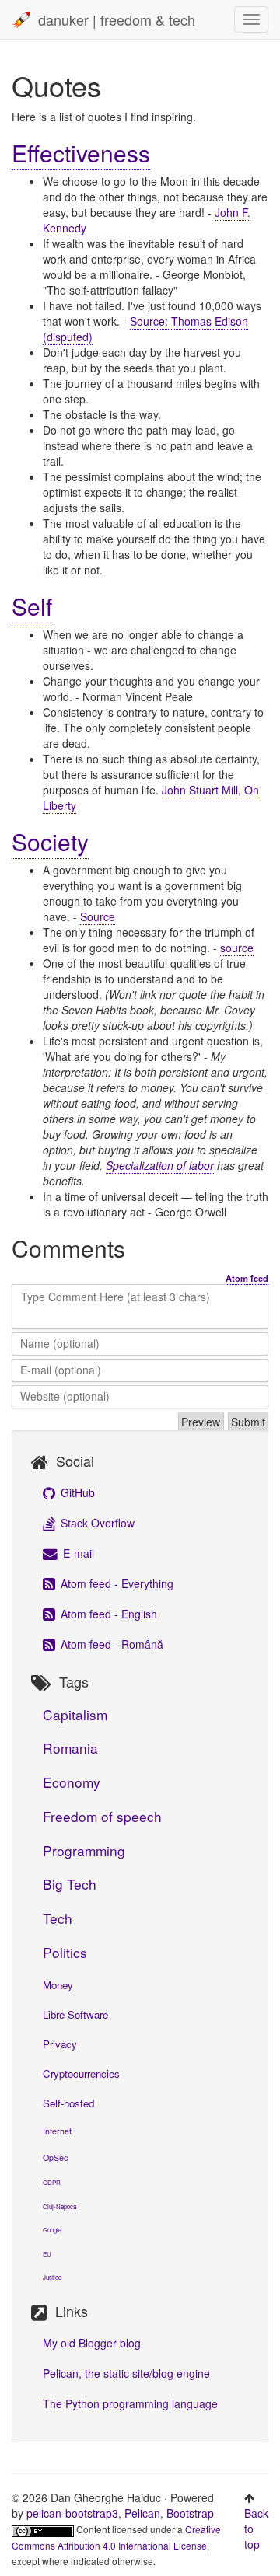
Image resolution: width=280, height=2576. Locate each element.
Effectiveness (81, 153)
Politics (65, 1952)
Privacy (60, 2044)
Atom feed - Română (110, 1644)
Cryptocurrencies (81, 2073)
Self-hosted (68, 2103)
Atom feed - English (107, 1614)
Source (98, 916)
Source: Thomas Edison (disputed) (145, 329)
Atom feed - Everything (115, 1583)
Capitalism (75, 1714)
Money (58, 1985)
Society (50, 841)
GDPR (52, 2182)
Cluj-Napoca (59, 2206)
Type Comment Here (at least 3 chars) (115, 1297)
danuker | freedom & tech (117, 19)
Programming (84, 1850)
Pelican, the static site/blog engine (126, 2373)
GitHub (76, 1492)
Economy (72, 1782)
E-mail (77, 1553)
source (237, 948)
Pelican (142, 2513)
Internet (57, 2131)
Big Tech (70, 1884)
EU (47, 2254)
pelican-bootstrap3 (72, 2513)
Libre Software (75, 2014)
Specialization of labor (160, 1165)
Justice (52, 2277)
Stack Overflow (96, 1523)
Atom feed (247, 1278)
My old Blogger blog (92, 2343)
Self (32, 606)
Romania (70, 1748)
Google (52, 2230)
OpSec (55, 2157)
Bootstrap (190, 2513)
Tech (58, 1918)
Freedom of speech (102, 1816)
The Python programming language (130, 2403)
